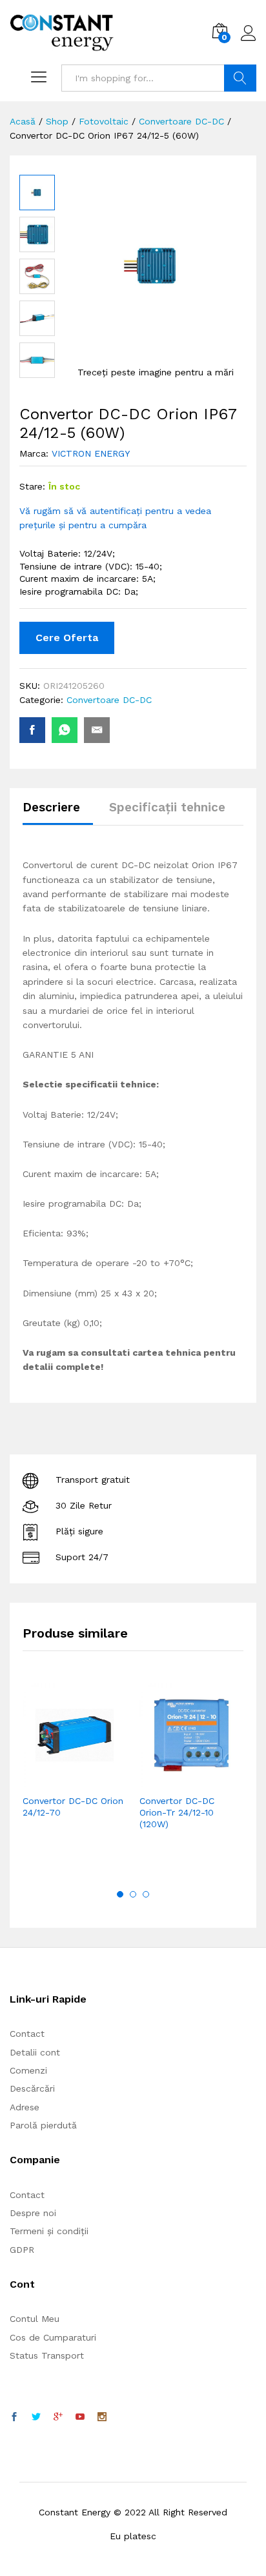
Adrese (25, 2107)
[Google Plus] (58, 2417)
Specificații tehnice (167, 807)
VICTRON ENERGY (91, 453)
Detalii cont (35, 2052)
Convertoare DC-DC (109, 700)
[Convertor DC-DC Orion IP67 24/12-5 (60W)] (32, 730)
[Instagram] (102, 2417)
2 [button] (133, 1894)
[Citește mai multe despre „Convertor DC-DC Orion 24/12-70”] (43, 1779)
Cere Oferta (67, 638)
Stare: (32, 486)
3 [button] (146, 1894)
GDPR (22, 2250)
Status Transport (47, 2355)
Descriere (51, 807)
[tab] (58, 813)
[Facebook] (14, 2417)
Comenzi (28, 2070)
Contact (27, 2034)
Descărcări (32, 2088)
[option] (75, 1770)
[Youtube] (80, 2417)
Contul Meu (35, 2319)
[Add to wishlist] (103, 1779)
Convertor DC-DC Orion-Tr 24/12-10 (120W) (177, 1812)
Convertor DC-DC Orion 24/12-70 (73, 1807)
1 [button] (120, 1894)
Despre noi (33, 2213)
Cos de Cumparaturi (53, 2337)
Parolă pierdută (43, 2125)
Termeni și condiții (49, 2231)
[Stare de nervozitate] (36, 2417)
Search (240, 78)
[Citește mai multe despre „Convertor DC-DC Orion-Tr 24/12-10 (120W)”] (160, 1779)
